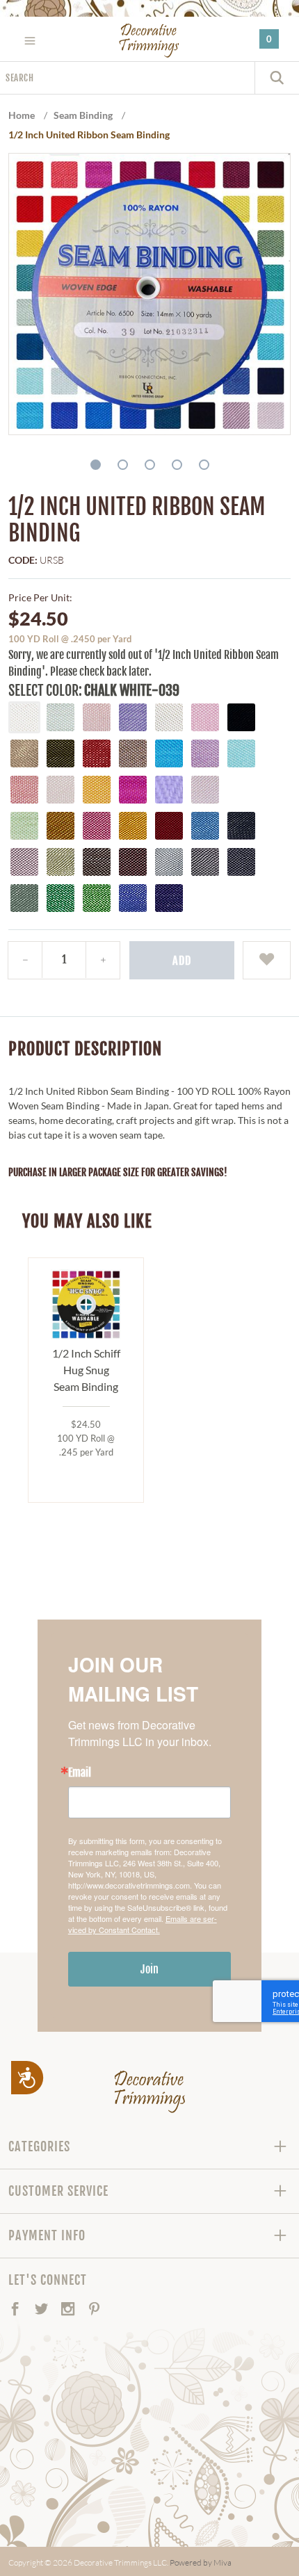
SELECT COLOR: (45, 691)
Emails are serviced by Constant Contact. (143, 1924)
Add (182, 961)
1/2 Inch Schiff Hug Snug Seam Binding (86, 1370)
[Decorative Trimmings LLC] (150, 40)
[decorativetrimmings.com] (150, 2092)
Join (149, 1969)
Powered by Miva (201, 2562)
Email (80, 1772)
